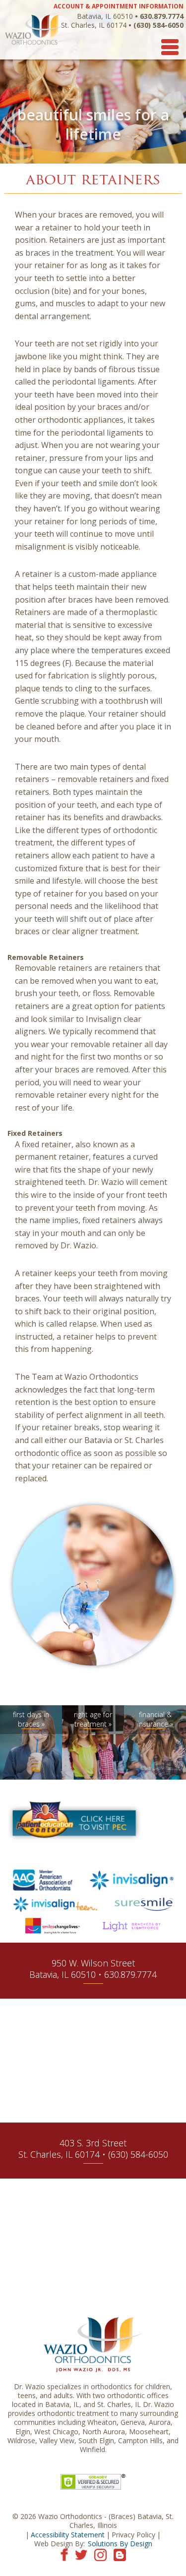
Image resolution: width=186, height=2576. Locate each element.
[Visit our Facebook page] (64, 2554)
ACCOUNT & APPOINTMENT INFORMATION (119, 6)
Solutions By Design (120, 2544)
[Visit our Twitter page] (81, 2554)
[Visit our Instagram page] (100, 2554)
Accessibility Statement (68, 2535)
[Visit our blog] (120, 2554)
